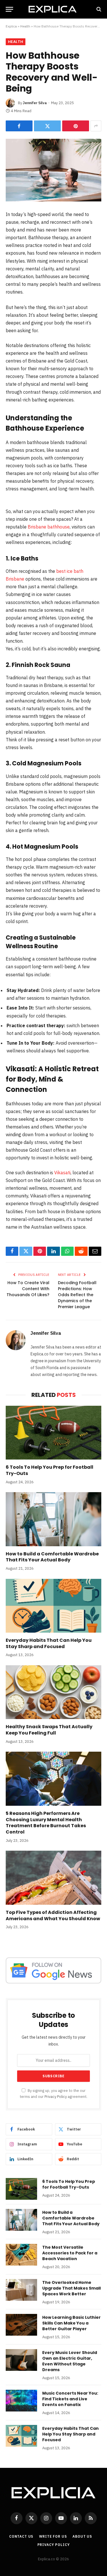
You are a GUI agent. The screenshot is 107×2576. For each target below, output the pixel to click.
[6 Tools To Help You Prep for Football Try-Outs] (53, 1433)
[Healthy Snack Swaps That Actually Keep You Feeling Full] (53, 1692)
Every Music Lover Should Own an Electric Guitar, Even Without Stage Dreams (70, 2361)
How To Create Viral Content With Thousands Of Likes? (28, 1289)
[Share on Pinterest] (76, 126)
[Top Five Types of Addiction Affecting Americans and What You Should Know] (53, 1878)
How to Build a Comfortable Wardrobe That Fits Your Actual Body (52, 1557)
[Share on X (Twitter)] (47, 126)
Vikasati (62, 1173)
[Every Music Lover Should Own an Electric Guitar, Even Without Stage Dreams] (21, 2360)
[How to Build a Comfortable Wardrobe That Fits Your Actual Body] (53, 1519)
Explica (11, 26)
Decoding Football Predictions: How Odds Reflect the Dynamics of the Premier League (77, 1295)
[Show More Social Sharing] (96, 126)
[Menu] (9, 9)
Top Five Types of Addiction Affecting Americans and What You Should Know (53, 1915)
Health (25, 26)
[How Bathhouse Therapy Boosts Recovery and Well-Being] (53, 170)
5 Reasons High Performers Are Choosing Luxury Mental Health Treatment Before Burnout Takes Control (46, 1823)
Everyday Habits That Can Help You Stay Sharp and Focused (49, 1643)
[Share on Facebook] (19, 126)
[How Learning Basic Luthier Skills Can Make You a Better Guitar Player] (21, 2325)
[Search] (98, 9)
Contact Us (21, 2536)
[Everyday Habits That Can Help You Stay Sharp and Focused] (53, 1606)
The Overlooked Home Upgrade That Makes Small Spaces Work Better (71, 2288)
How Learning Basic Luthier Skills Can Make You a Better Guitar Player (71, 2323)
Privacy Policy (56, 2096)
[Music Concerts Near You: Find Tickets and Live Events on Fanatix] (21, 2401)
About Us (82, 2536)
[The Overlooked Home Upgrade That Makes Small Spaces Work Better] (21, 2290)
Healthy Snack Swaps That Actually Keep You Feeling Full (49, 1730)
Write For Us (53, 2536)
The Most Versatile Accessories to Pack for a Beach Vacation (70, 2253)
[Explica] (54, 9)
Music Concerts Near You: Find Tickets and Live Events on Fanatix (70, 2399)
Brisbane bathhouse (49, 527)
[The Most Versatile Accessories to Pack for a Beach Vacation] (21, 2255)
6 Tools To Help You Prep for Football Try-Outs (50, 1470)
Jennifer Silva (35, 103)
